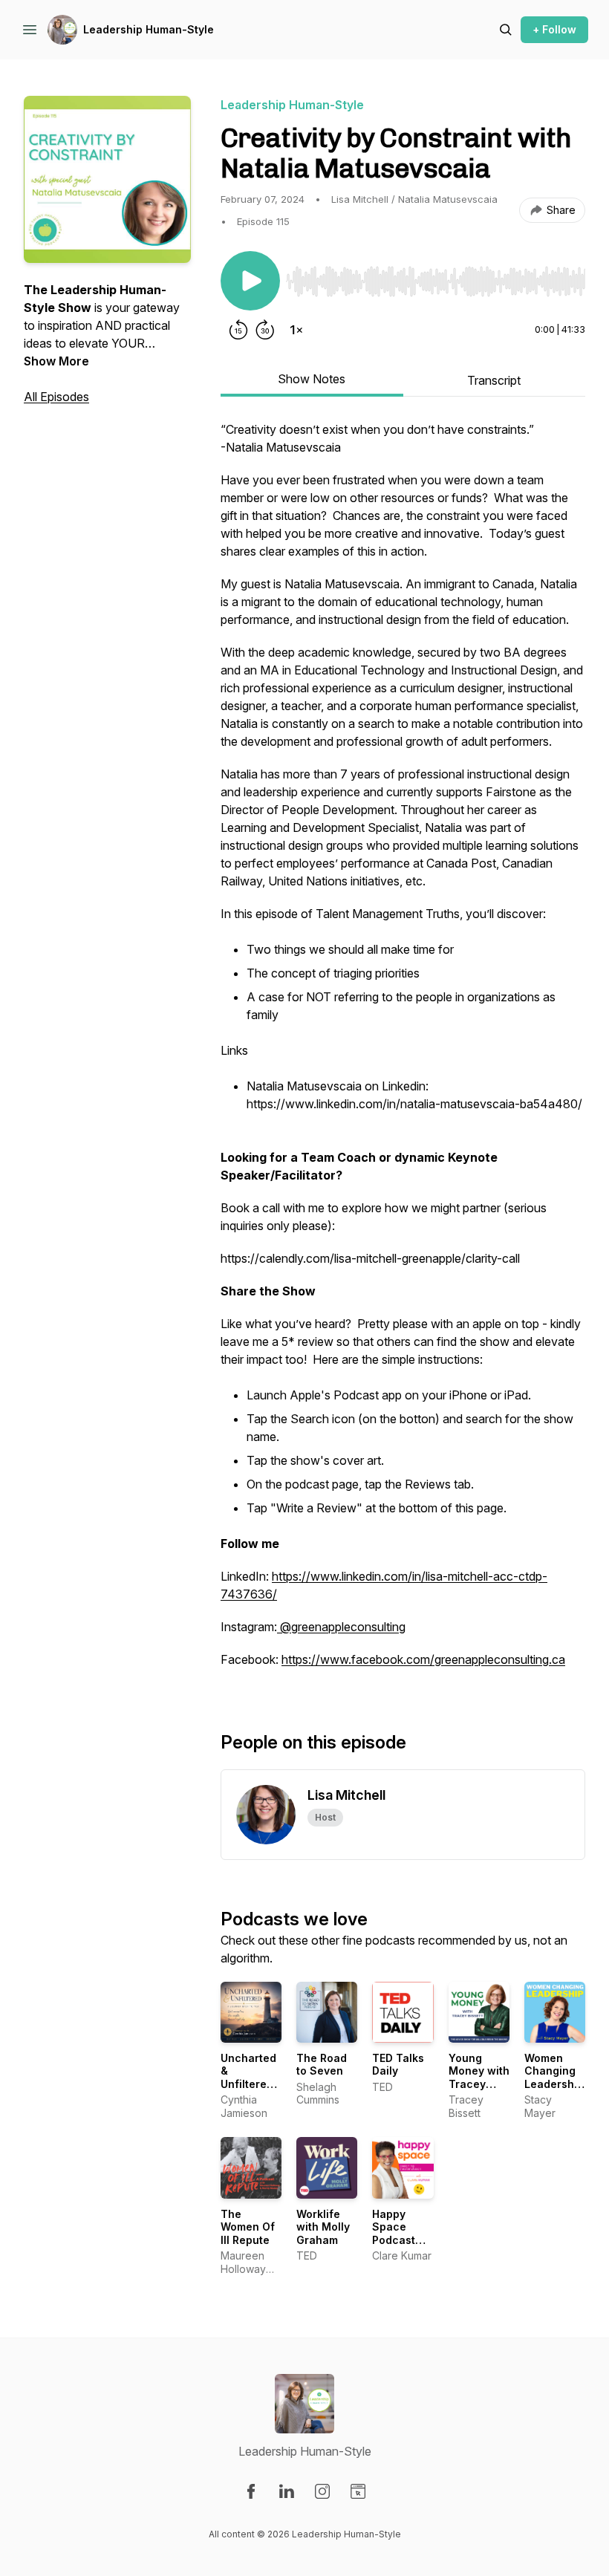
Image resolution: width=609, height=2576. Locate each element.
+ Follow (554, 29)
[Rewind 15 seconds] (238, 330)
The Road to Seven (322, 2065)
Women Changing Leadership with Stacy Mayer (554, 2084)
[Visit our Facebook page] (251, 2491)
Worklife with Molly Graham (323, 2227)
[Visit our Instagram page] (322, 2491)
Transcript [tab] (494, 380)
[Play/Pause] (250, 281)
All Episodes (56, 397)
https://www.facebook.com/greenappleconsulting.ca (423, 1659)
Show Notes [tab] (312, 379)
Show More (56, 361)
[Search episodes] (506, 30)
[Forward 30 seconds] (265, 330)
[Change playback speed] (296, 330)
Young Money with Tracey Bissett (479, 2078)
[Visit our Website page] (358, 2491)
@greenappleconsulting (343, 1627)
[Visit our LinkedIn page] (287, 2491)
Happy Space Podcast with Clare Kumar (399, 2240)
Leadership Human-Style (149, 29)
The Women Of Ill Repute (248, 2227)
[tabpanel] (403, 1052)
